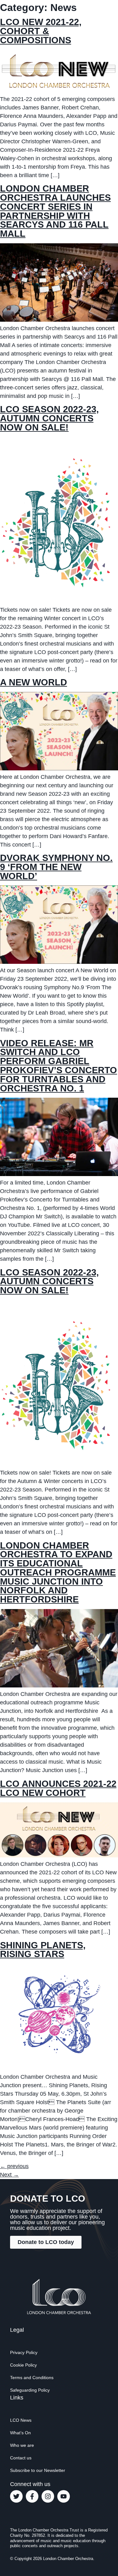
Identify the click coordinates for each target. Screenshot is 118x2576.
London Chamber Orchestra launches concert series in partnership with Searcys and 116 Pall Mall (55, 211)
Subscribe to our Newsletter (38, 2470)
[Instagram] (48, 2496)
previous (14, 2166)
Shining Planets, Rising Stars (43, 1950)
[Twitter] (16, 2496)
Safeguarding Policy (30, 2390)
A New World (34, 682)
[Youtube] (64, 2496)
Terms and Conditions (32, 2378)
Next (9, 2175)
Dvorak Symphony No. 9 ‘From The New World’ (56, 867)
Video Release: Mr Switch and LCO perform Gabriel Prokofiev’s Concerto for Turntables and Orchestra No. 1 (59, 1066)
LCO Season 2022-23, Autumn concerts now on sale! (49, 418)
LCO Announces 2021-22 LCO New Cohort (58, 1788)
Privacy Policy (24, 2352)
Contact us (21, 2458)
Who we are (22, 2445)
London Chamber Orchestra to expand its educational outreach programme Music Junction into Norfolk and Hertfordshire (58, 1573)
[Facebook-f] (32, 2496)
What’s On (20, 2433)
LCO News (21, 2420)
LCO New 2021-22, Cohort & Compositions (41, 31)
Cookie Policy (23, 2365)
